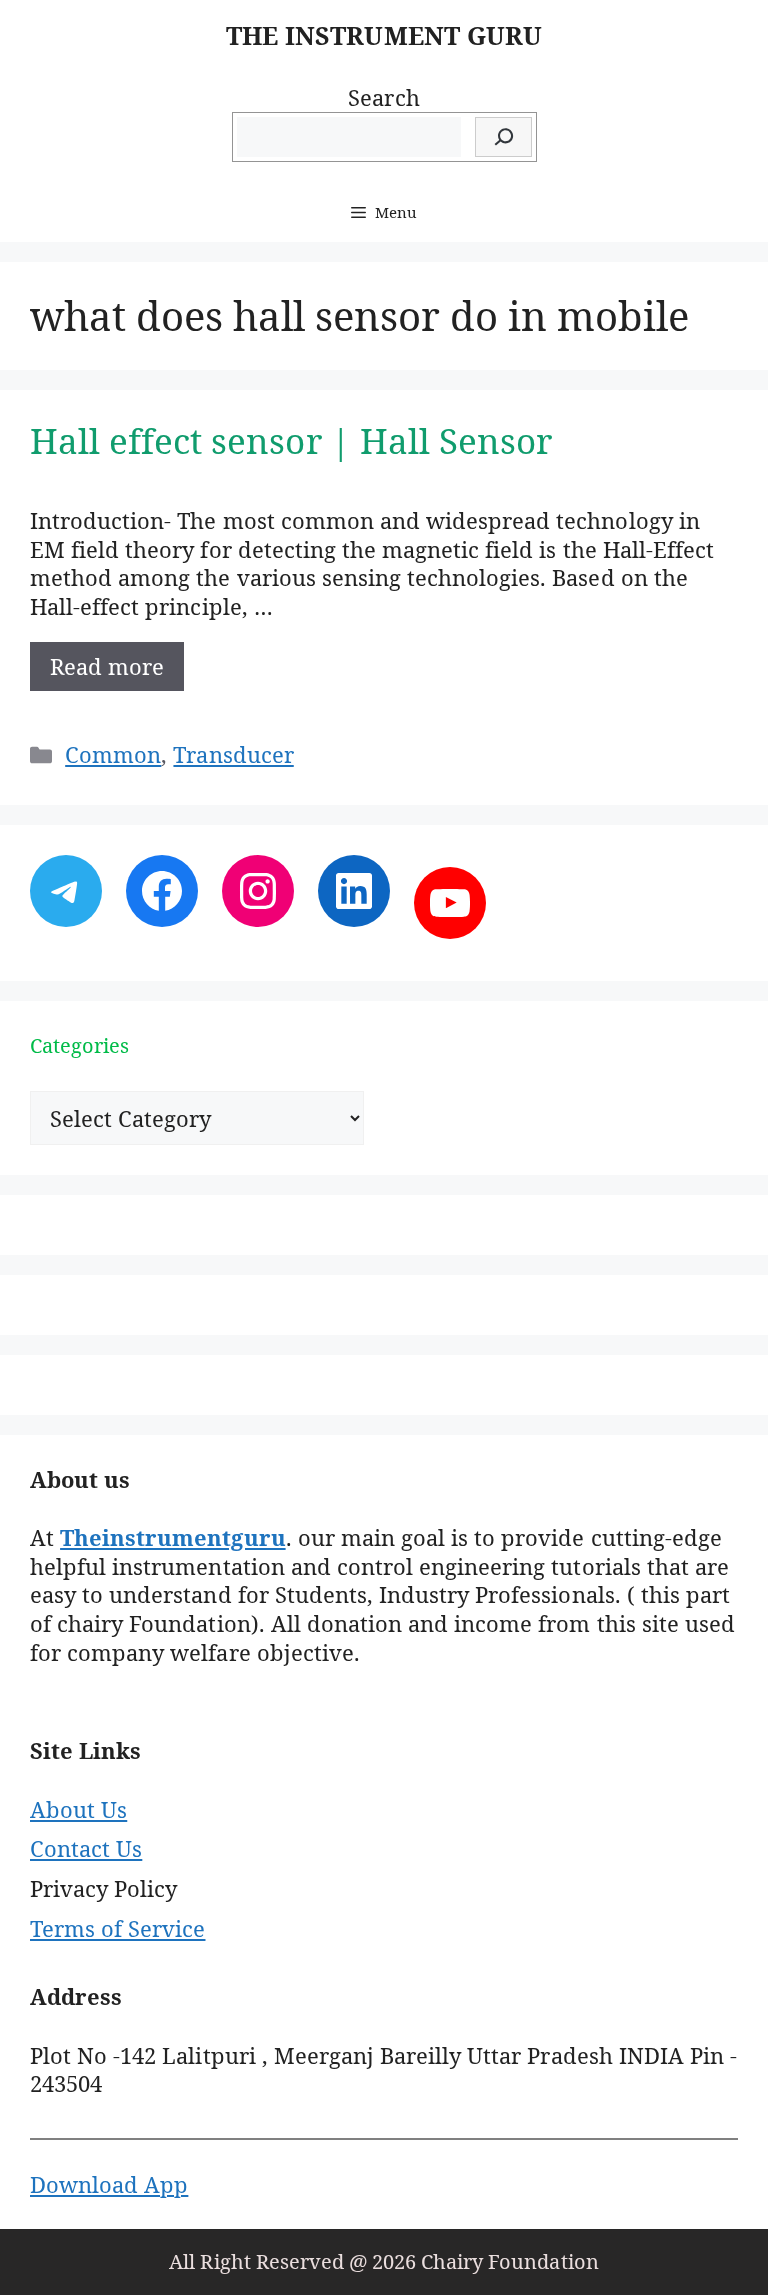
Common (113, 754)
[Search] (503, 137)
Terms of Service (117, 1928)
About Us (78, 1809)
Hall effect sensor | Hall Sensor (291, 440)
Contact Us (86, 1848)
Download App (109, 2184)
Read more (107, 666)
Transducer (233, 754)
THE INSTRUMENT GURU (384, 35)
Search (383, 97)
